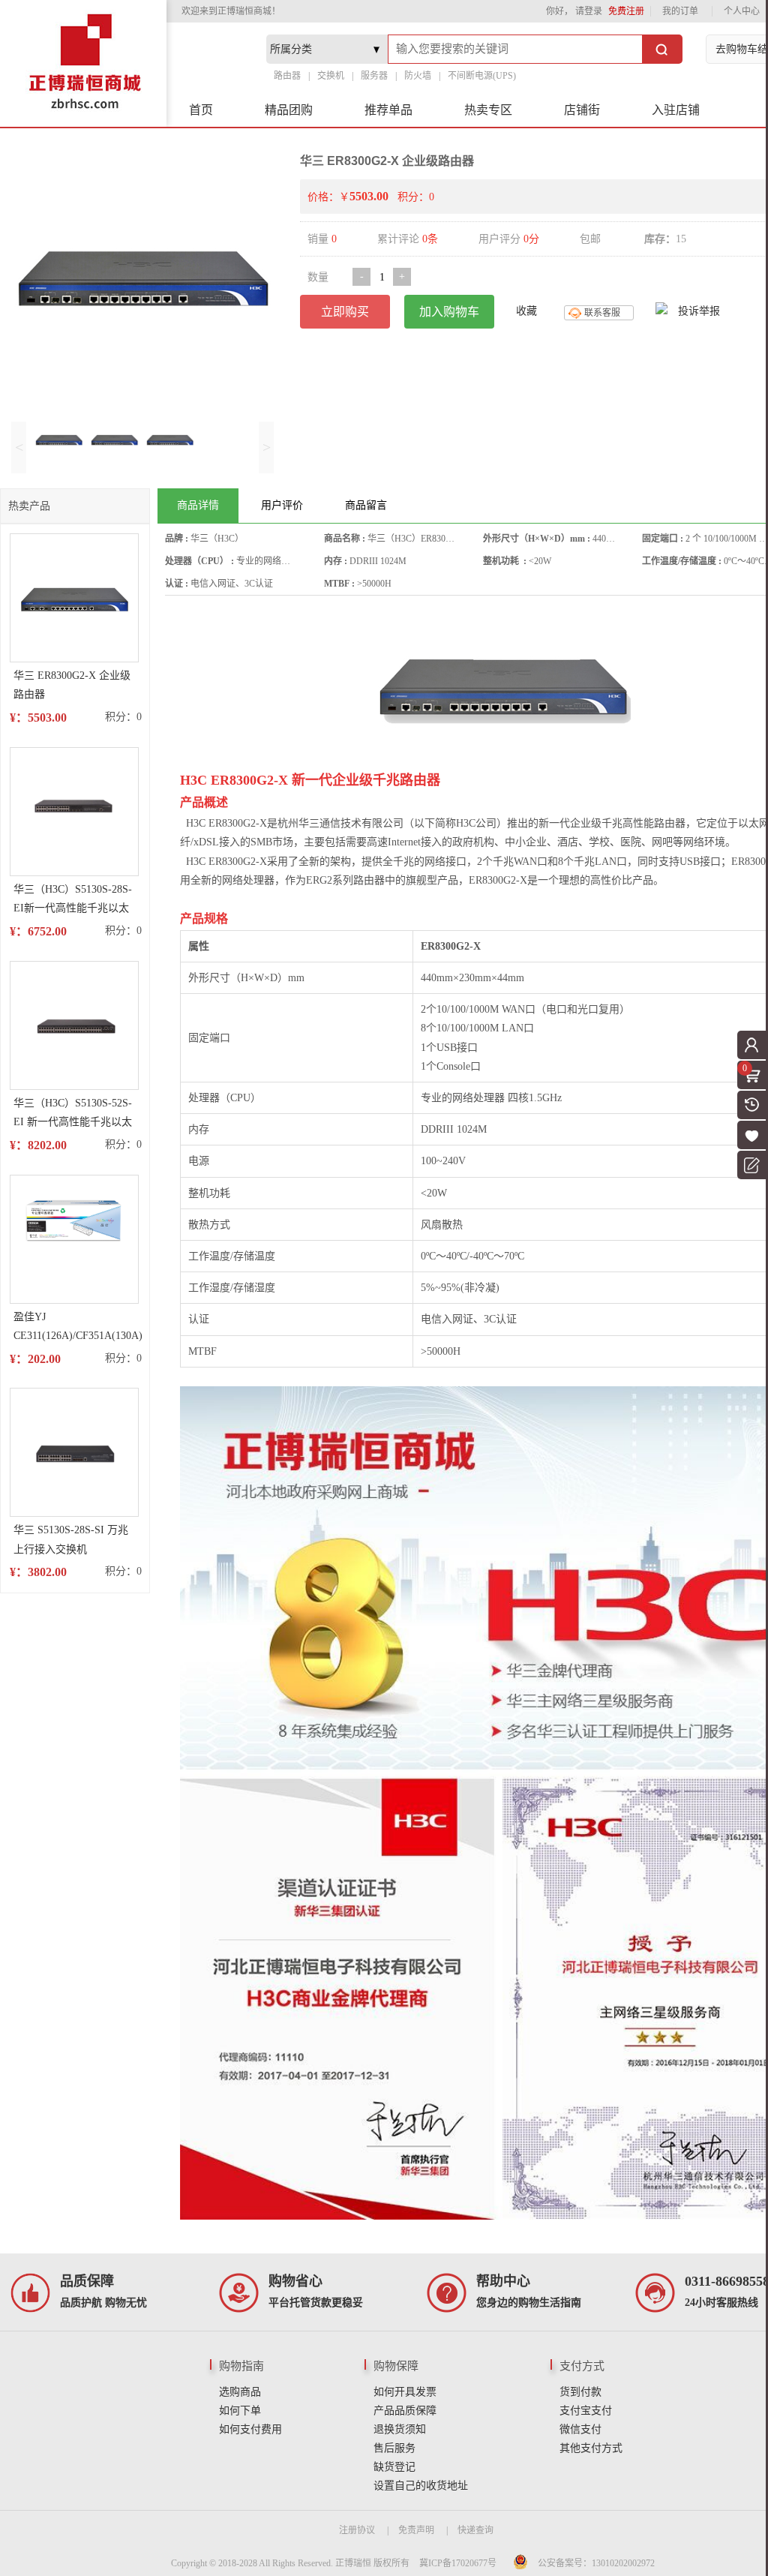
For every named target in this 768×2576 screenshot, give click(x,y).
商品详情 (198, 505)
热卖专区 (488, 110)
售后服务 (394, 2448)
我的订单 (680, 11)
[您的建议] (751, 1165)
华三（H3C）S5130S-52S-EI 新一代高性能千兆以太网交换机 (73, 1114)
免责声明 (416, 2530)
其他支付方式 (591, 2448)
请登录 (589, 11)
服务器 (374, 76)
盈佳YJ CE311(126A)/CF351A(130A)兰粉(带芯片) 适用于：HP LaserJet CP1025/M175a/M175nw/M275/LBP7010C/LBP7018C (78, 1328)
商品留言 (366, 505)
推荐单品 (388, 110)
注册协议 (357, 2530)
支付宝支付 (586, 2411)
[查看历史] (751, 1105)
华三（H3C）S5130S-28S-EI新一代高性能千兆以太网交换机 (73, 901)
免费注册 (626, 11)
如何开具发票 (405, 2392)
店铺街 (582, 110)
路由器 (287, 76)
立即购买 (345, 312)
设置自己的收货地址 (421, 2486)
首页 (201, 110)
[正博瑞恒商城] (83, 63)
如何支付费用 (250, 2429)
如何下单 (240, 2411)
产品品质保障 (405, 2411)
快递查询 (475, 2530)
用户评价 (282, 505)
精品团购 (289, 110)
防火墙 (418, 76)
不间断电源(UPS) (482, 76)
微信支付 (580, 2429)
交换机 (331, 76)
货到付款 (580, 2392)
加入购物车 (449, 312)
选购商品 (240, 2392)
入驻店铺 (676, 110)
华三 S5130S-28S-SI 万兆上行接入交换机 (71, 1539)
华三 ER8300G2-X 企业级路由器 (72, 685)
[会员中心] (751, 1045)
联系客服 (602, 313)
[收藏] (751, 1135)
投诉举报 (699, 311)
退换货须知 (400, 2429)
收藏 (526, 311)
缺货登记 (394, 2467)
